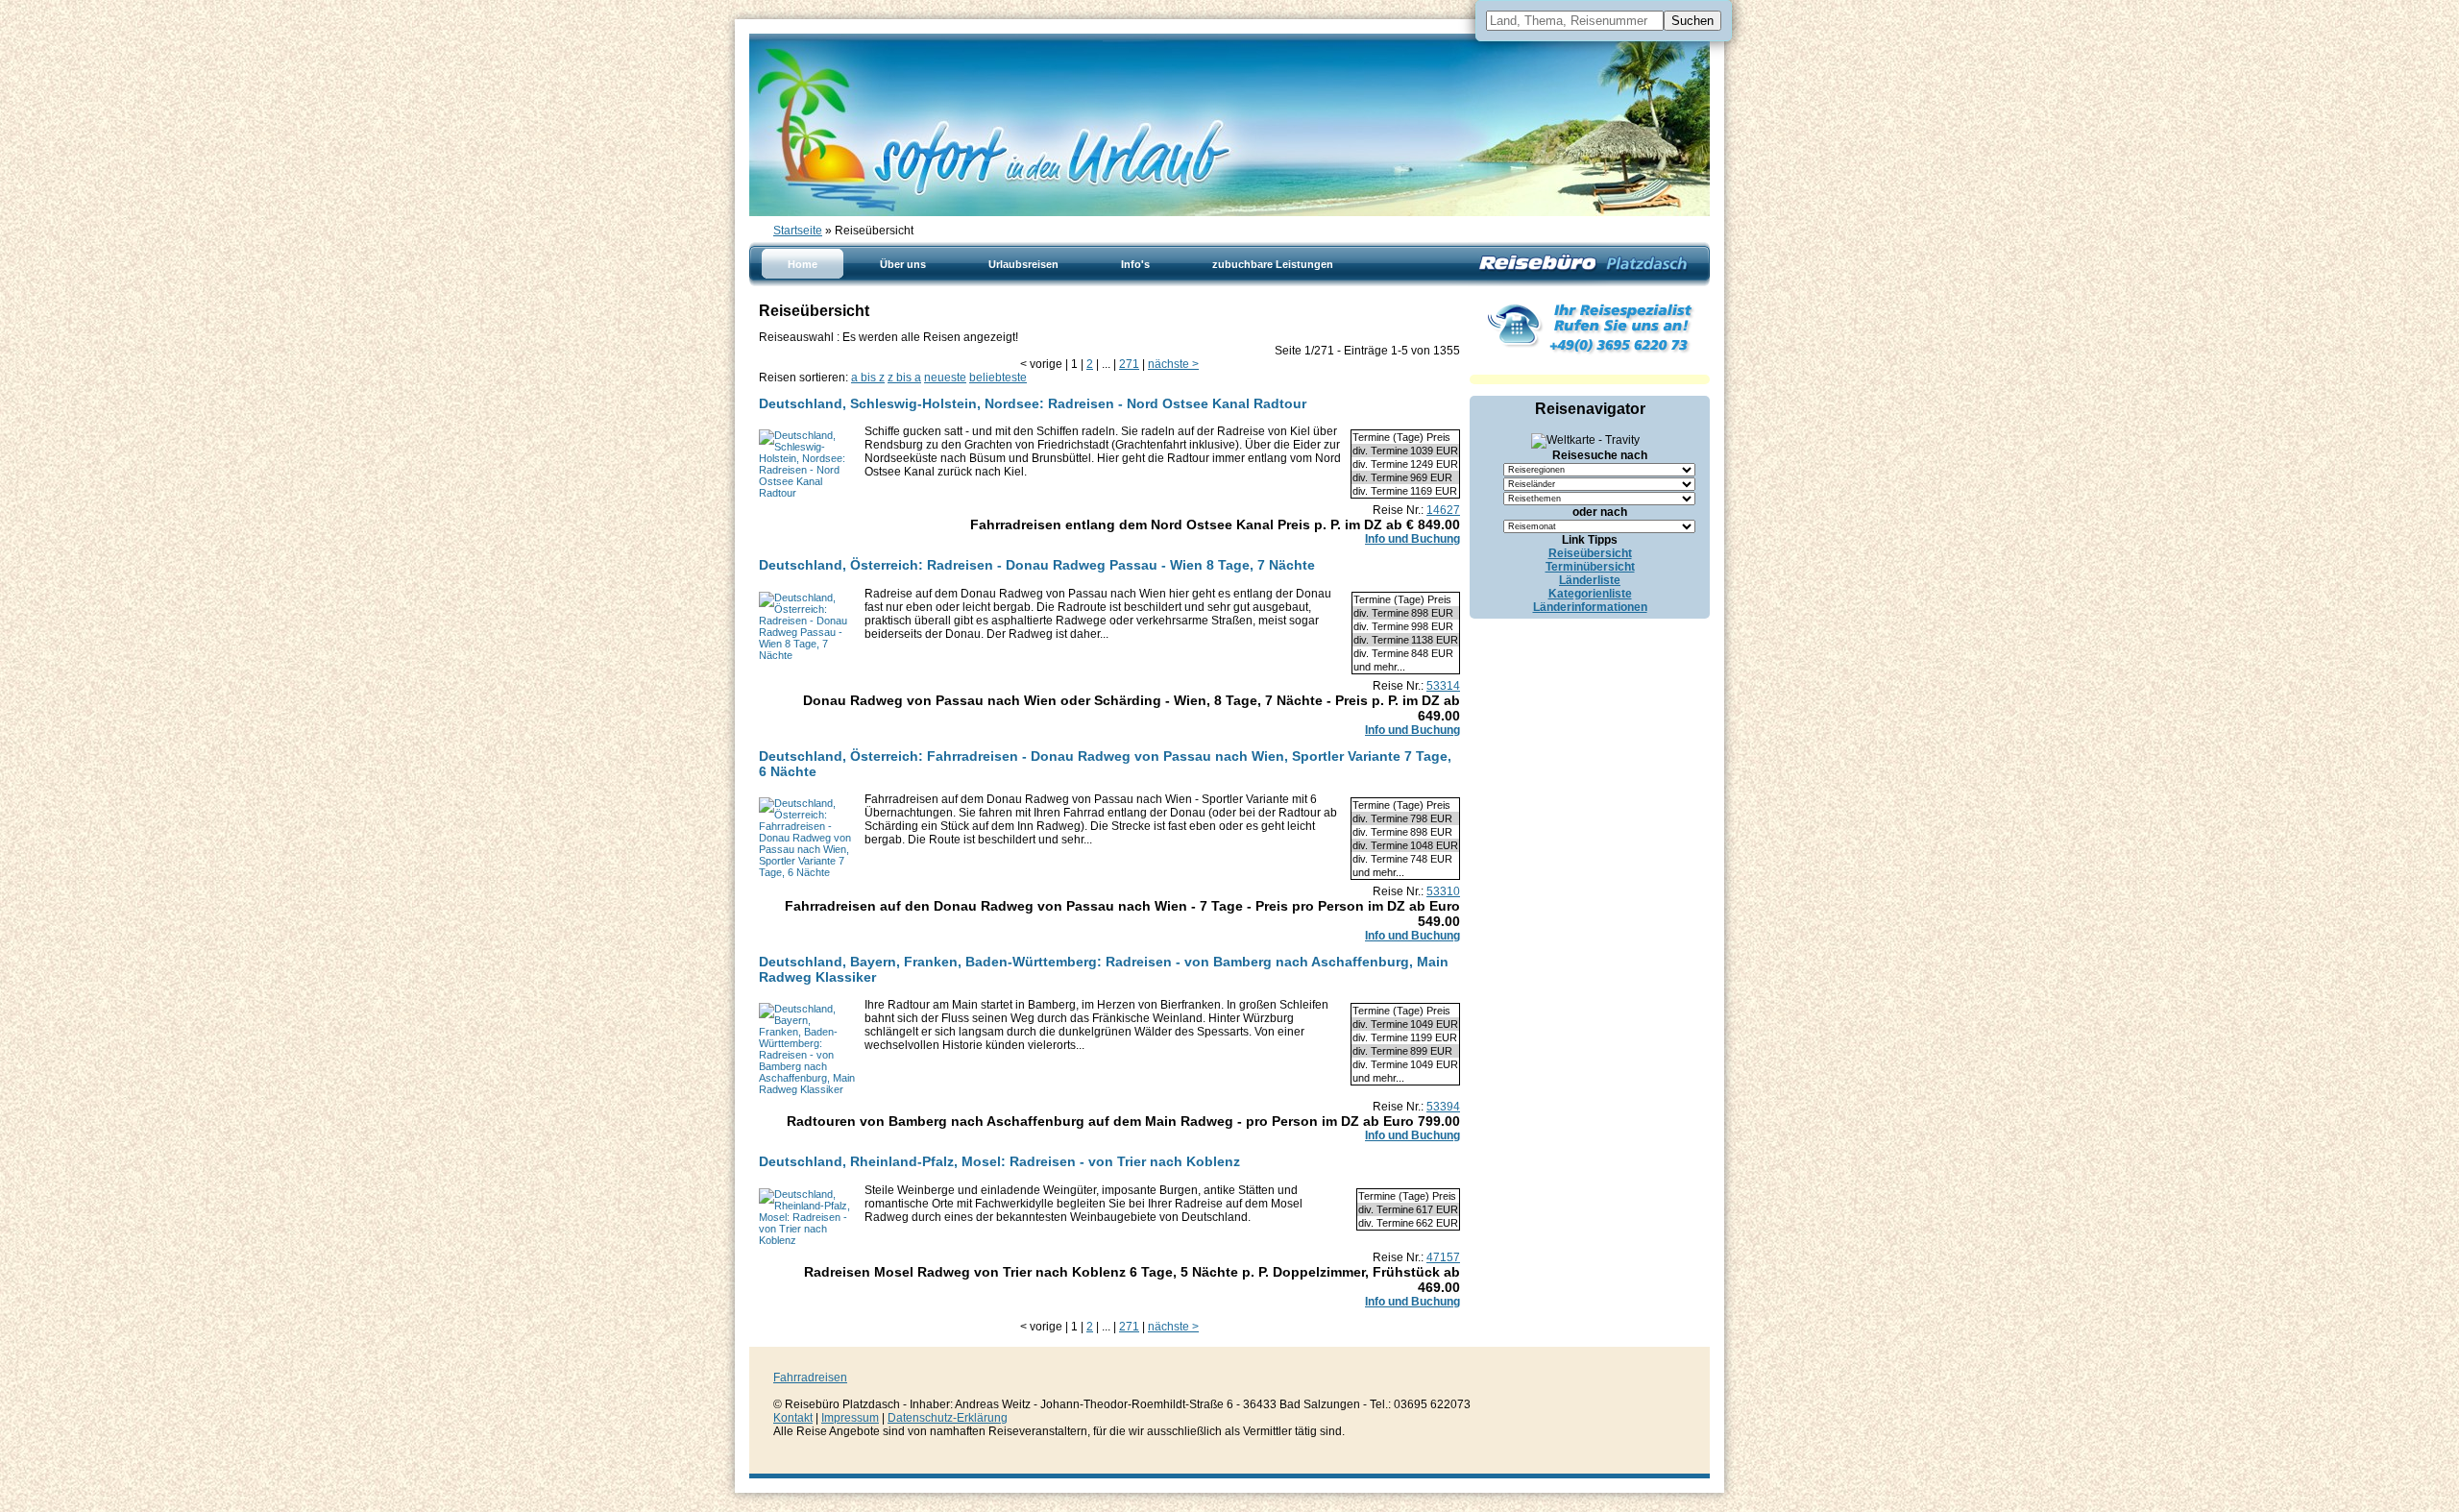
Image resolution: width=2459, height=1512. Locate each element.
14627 (1443, 510)
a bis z (868, 378)
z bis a (904, 378)
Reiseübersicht (1590, 553)
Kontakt (793, 1418)
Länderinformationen (1590, 607)
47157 (1443, 1257)
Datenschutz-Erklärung (948, 1418)
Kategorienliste (1590, 594)
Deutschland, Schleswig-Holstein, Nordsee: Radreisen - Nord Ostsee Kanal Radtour (1033, 403)
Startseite (798, 231)
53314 (1443, 686)
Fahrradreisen (810, 1378)
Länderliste (1590, 580)
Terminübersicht (1590, 567)
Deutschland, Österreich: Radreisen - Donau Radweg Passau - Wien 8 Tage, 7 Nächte (1037, 565)
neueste (945, 378)
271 (1129, 364)
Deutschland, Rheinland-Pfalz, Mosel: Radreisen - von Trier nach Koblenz (999, 1161)
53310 (1443, 891)
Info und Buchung (1412, 539)
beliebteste (998, 378)
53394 (1443, 1107)
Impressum (850, 1418)
